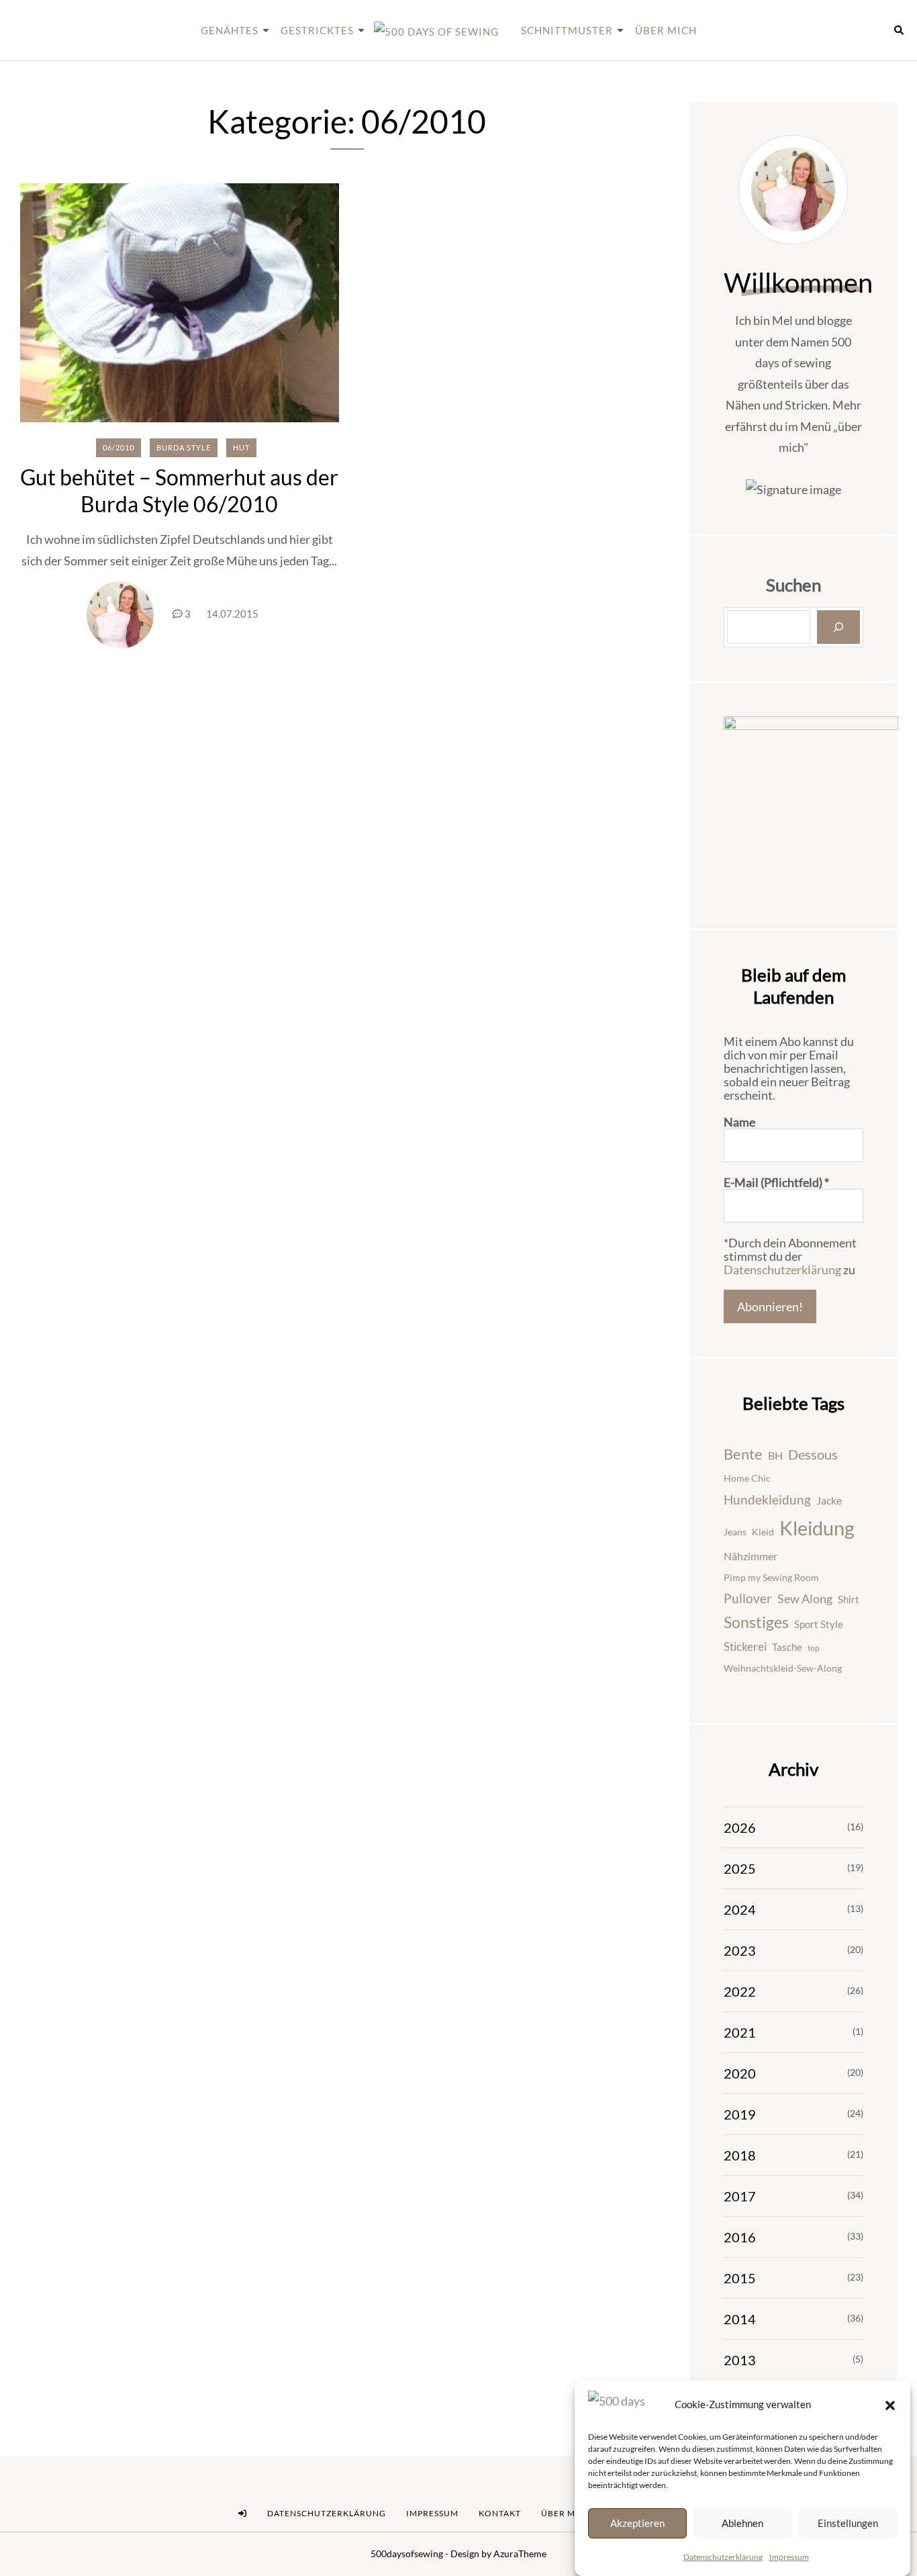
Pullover (748, 1599)
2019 (740, 2114)
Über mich (666, 30)
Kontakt (500, 2513)
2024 (740, 1909)
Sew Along (805, 1599)
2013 (740, 2360)
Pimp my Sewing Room (771, 1577)
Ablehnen (742, 2523)
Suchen (793, 585)
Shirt (849, 1599)
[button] (890, 2404)
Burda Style (184, 447)
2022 (740, 1991)
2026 (740, 1827)
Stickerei (745, 1647)
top (814, 1648)
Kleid (763, 1532)
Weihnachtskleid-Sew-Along (783, 1668)
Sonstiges (756, 1622)
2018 (740, 2155)
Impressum (789, 2557)
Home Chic (747, 1478)
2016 (740, 2237)
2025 (740, 1868)
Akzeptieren (637, 2523)
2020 (740, 2073)
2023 (740, 1950)
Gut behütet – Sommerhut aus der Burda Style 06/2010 (179, 490)
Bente (743, 1454)
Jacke (829, 1500)
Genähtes (230, 30)
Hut (241, 447)
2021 (740, 2032)
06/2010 (118, 447)
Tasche (787, 1647)
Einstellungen (848, 2523)
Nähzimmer (751, 1556)
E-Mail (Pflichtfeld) (776, 1182)
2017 (740, 2196)
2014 (740, 2319)
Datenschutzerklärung (723, 2557)
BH (775, 1455)
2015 (740, 2278)
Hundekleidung (767, 1499)
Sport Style (819, 1624)
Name (739, 1122)
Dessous (813, 1454)
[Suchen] (838, 627)
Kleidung (817, 1528)
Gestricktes (317, 30)
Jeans (735, 1532)
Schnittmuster (567, 30)
